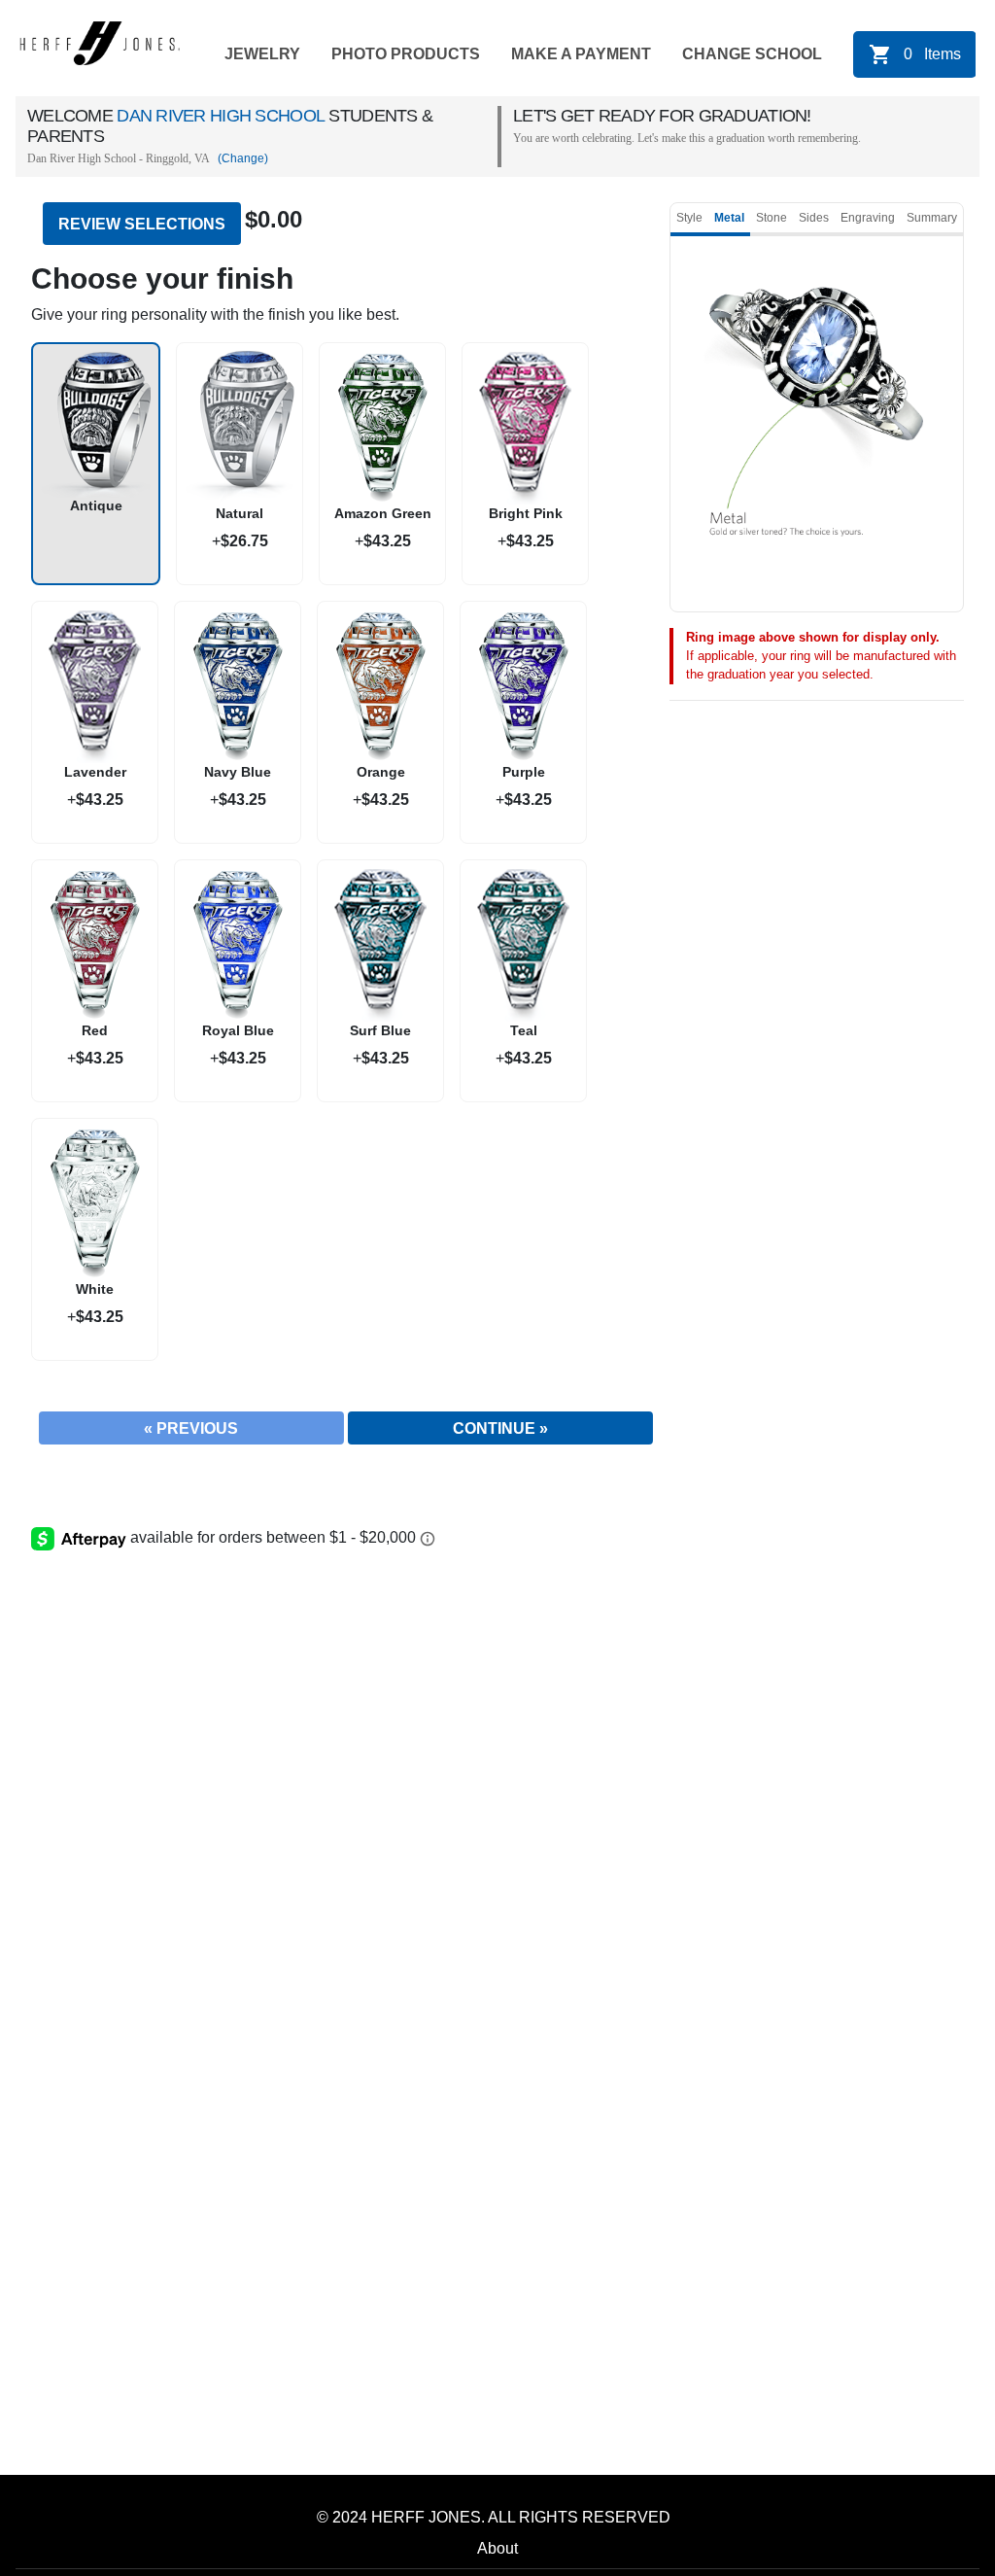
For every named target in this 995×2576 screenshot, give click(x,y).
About (497, 2548)
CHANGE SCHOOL (752, 54)
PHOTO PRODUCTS (406, 54)
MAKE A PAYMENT (581, 54)
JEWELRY (262, 54)
